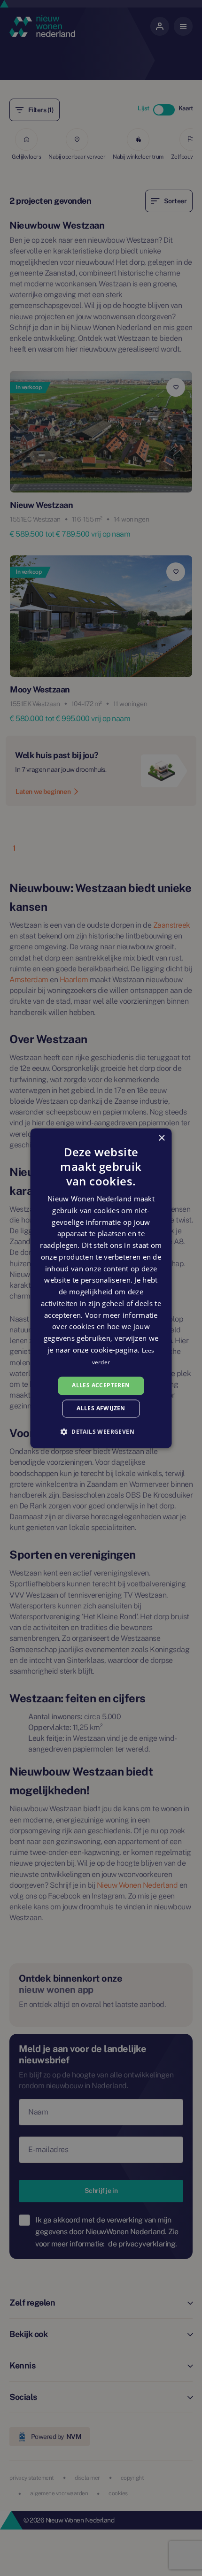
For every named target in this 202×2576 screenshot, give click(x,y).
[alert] (101, 1288)
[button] (101, 1431)
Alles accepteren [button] (101, 1386)
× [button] (161, 1138)
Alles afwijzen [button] (101, 1408)
